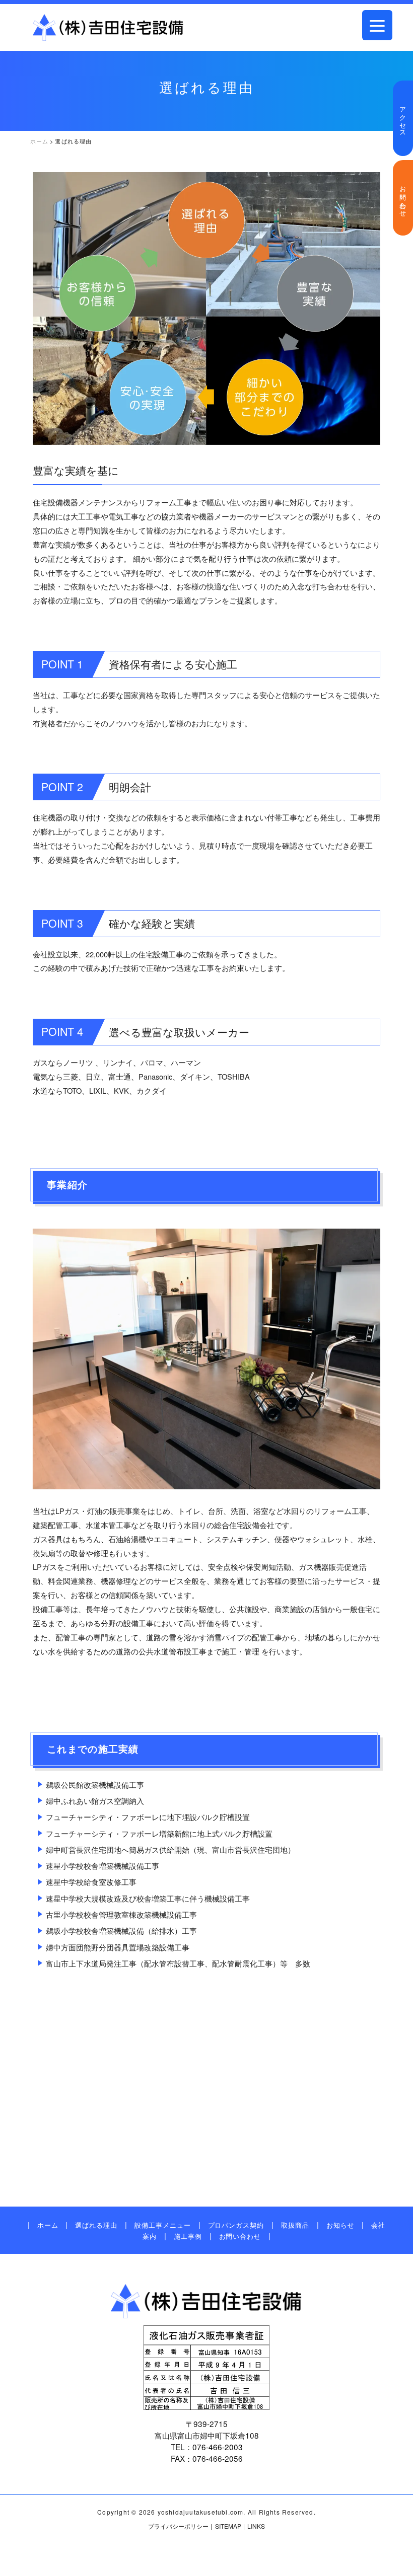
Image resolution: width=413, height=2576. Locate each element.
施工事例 (188, 2236)
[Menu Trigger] (377, 25)
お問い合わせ (403, 198)
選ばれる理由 (96, 2225)
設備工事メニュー (162, 2225)
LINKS (256, 2526)
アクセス (403, 118)
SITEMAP (228, 2526)
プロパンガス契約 (236, 2225)
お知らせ (340, 2225)
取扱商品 (295, 2225)
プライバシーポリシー (178, 2526)
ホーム (48, 2225)
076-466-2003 (218, 2447)
